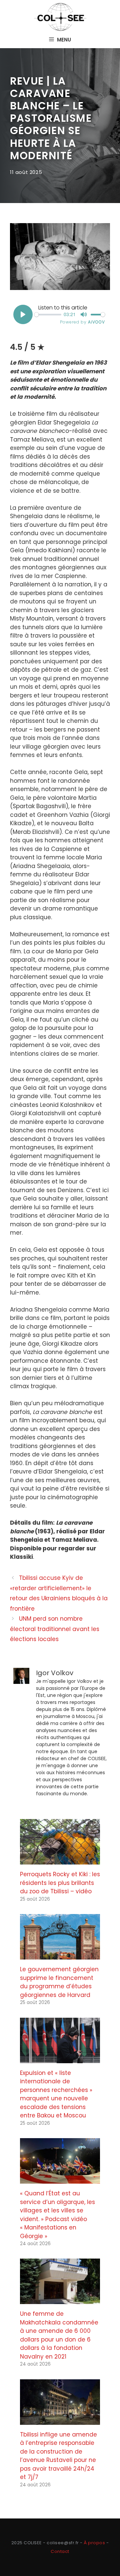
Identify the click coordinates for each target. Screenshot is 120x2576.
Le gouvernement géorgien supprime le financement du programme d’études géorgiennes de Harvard (59, 1982)
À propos (94, 2543)
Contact (60, 2551)
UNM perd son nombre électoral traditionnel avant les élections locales (55, 1629)
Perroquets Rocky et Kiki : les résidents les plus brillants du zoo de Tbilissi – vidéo (60, 1883)
